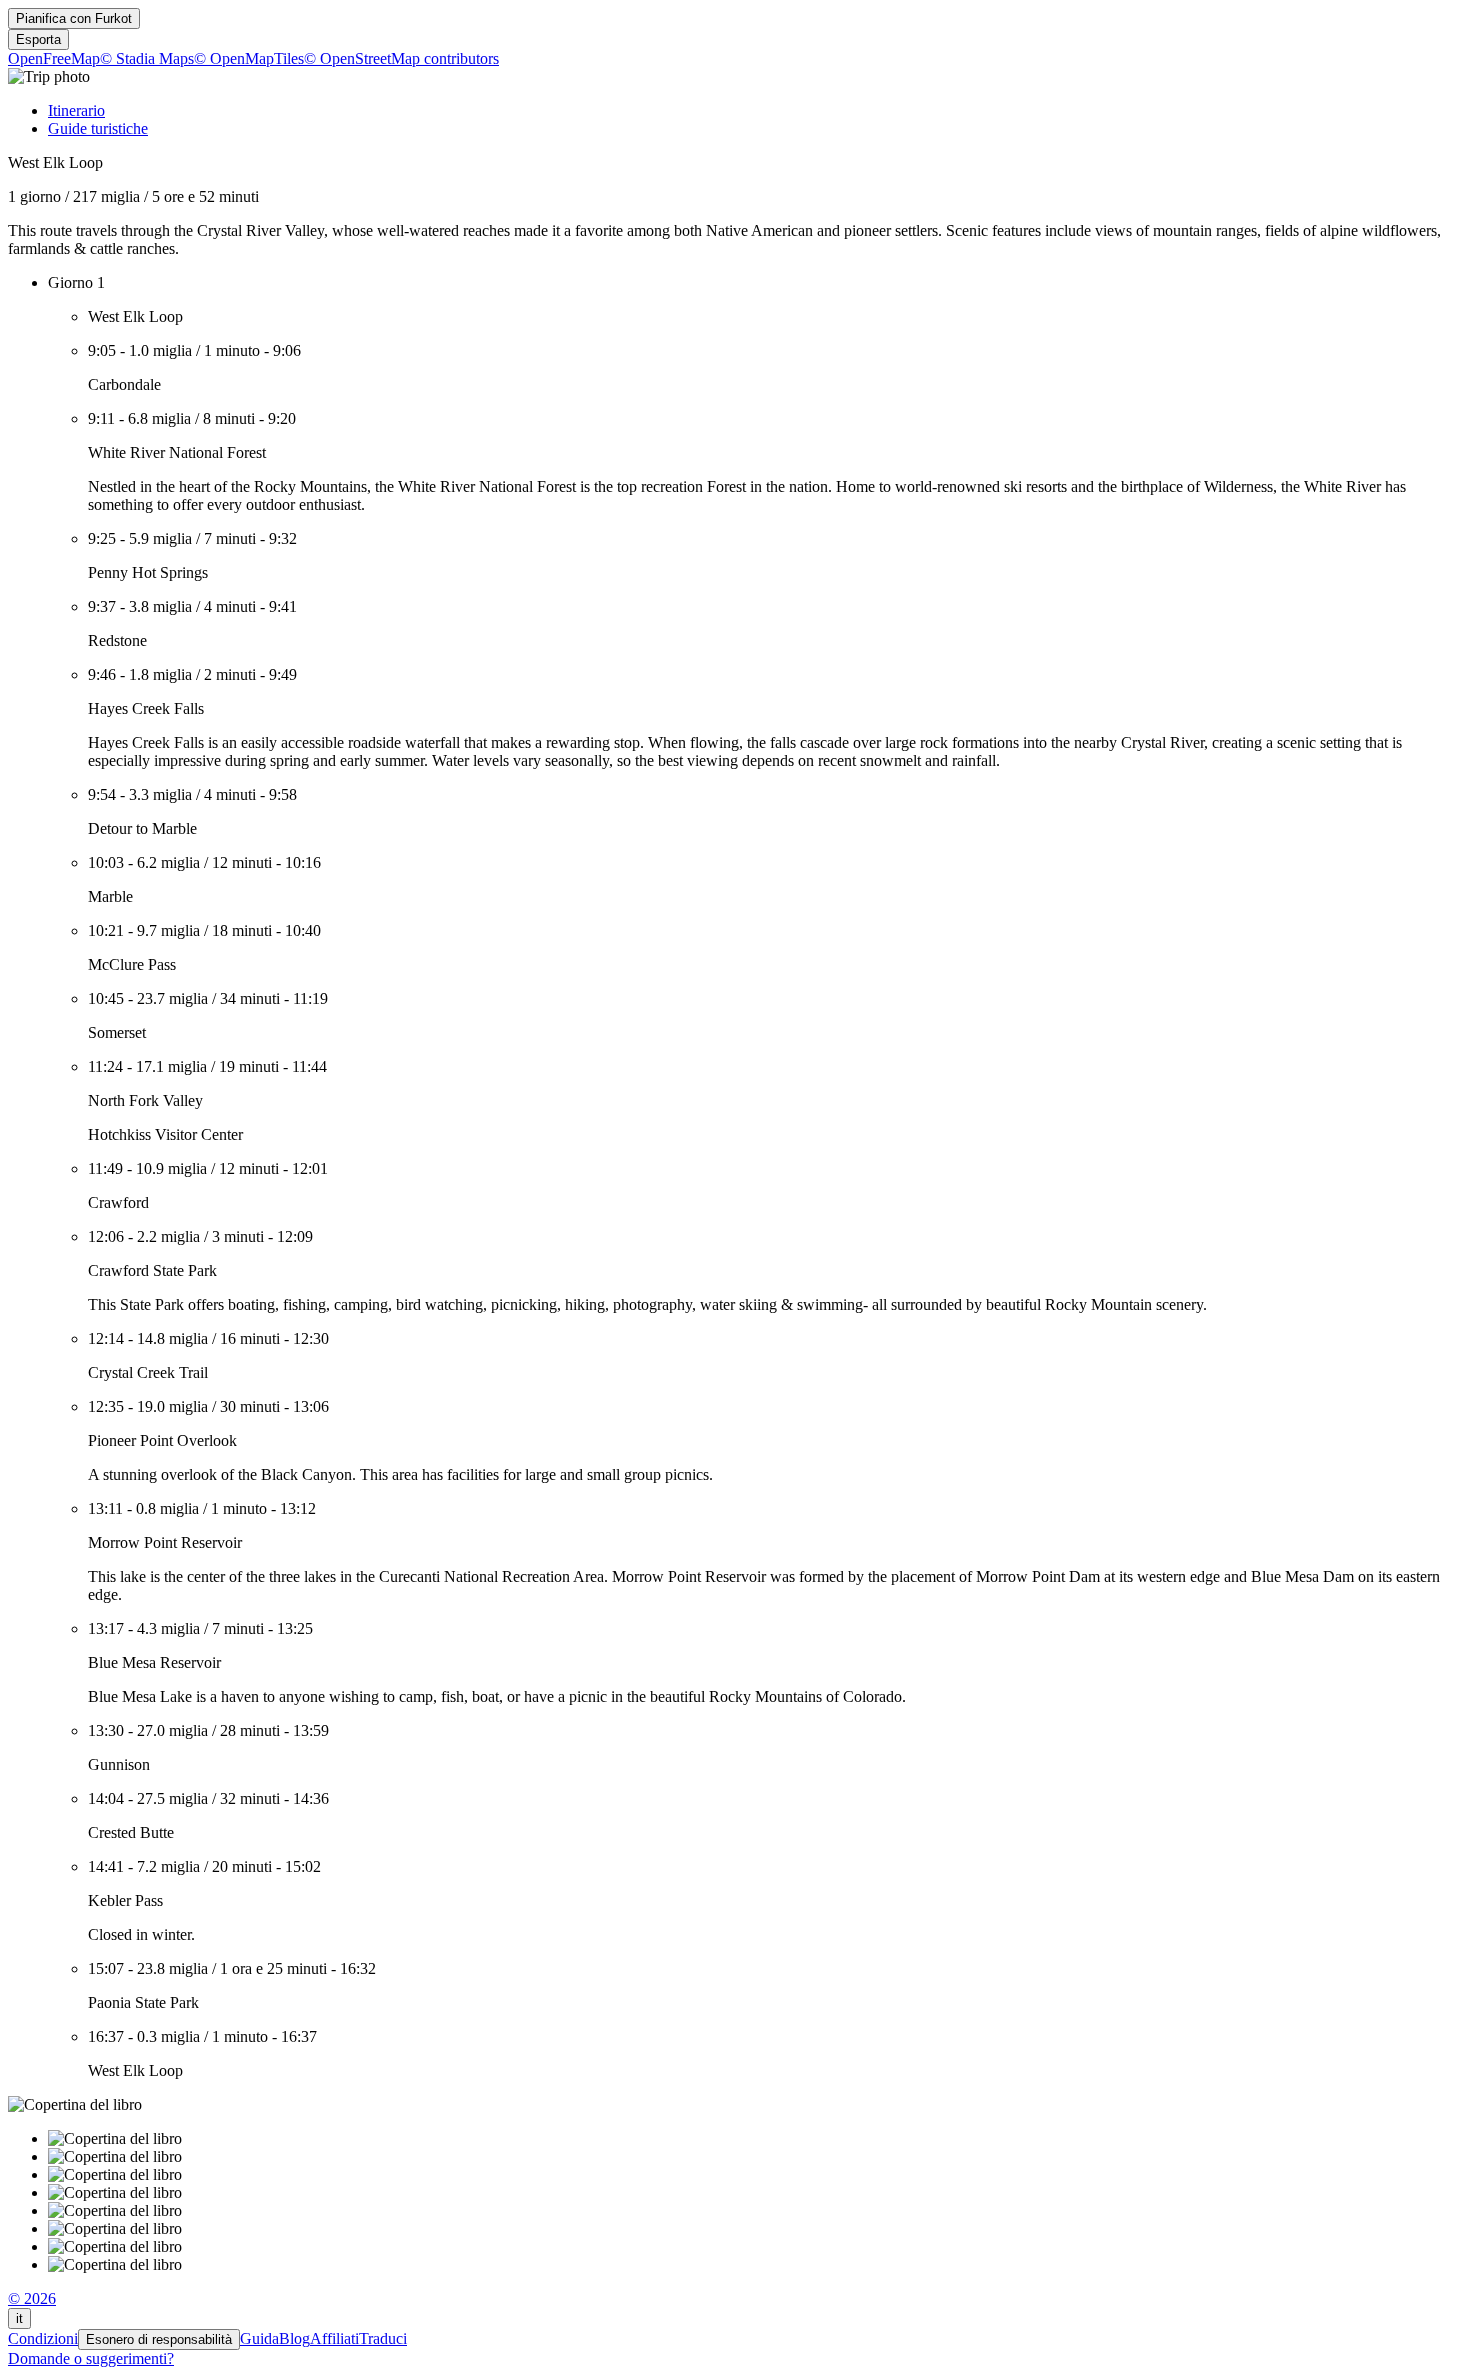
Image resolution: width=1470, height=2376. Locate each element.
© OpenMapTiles (249, 58)
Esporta (38, 39)
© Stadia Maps (147, 58)
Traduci (383, 2338)
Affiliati (334, 2338)
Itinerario (76, 110)
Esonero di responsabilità (159, 2339)
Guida (259, 2338)
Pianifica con (74, 18)
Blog (294, 2338)
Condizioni (43, 2338)
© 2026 (32, 2298)
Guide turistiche (98, 128)
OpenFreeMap (54, 58)
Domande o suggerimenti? (91, 2358)
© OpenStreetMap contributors (401, 58)
